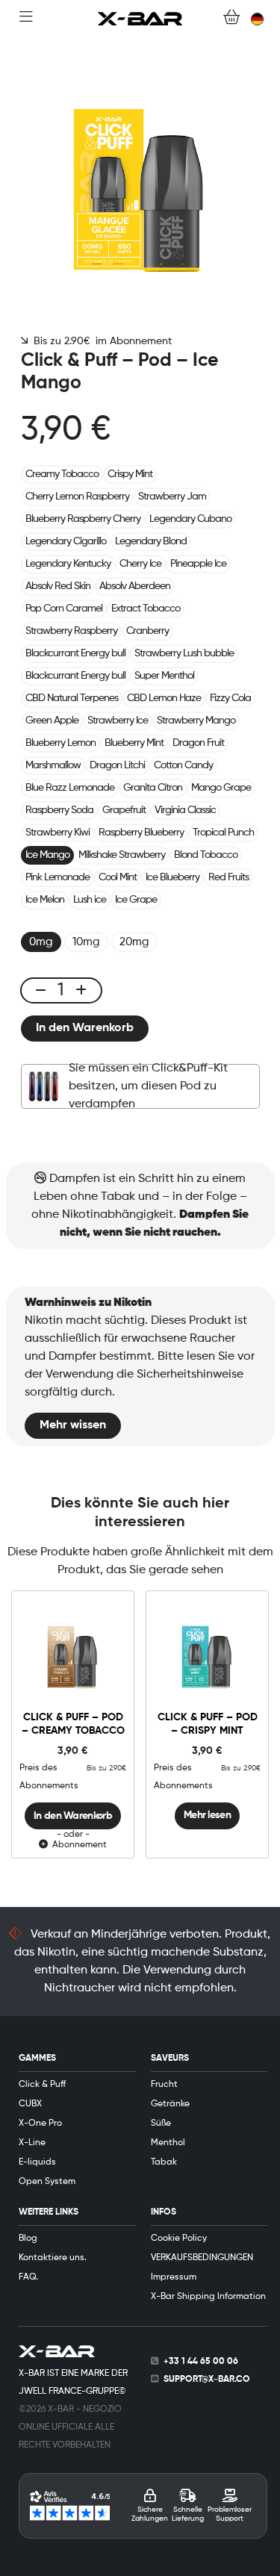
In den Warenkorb (85, 1028)
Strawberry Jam (172, 497)
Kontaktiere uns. (53, 2258)
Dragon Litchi (117, 765)
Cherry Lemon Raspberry (77, 497)
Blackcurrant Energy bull (75, 653)
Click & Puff (42, 2085)
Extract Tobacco (146, 609)
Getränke (170, 2104)
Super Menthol (164, 676)
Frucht (164, 2085)
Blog (28, 2239)
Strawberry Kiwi (57, 833)
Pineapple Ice (198, 564)
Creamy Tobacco (62, 474)
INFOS (164, 2212)
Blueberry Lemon (60, 743)
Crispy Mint (130, 474)
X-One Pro (40, 2124)
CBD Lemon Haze (164, 698)
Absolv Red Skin (58, 586)
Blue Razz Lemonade (70, 788)
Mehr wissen (73, 1425)
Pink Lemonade (57, 877)
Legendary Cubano (190, 519)
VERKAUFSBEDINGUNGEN (202, 2258)
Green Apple (52, 721)
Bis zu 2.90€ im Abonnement (100, 341)
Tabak (164, 2162)
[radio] (41, 942)
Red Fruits (228, 877)
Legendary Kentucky (68, 564)
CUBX (30, 2104)
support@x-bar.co (207, 2380)
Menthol (168, 2143)
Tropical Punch (223, 833)
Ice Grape (136, 900)
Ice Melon (45, 900)
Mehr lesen (207, 1815)
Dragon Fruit (198, 743)
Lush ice (90, 900)
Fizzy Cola (230, 698)
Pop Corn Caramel (64, 609)
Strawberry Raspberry (71, 631)
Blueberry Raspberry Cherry (83, 519)
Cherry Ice (140, 564)
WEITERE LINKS (49, 2212)
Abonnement (77, 1845)
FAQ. (28, 2277)
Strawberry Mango (196, 721)
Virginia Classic (185, 810)
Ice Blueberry (172, 877)
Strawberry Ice (118, 721)
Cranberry (147, 631)
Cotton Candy (183, 765)
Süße (161, 2124)
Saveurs (170, 2059)
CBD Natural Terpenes (72, 698)
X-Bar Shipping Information (208, 2297)
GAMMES (37, 2059)
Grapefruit (124, 810)
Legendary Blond (151, 541)
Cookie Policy (179, 2239)
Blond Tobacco (206, 855)
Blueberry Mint (134, 743)
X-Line (32, 2143)
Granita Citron (153, 788)
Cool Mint (118, 877)
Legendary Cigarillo (66, 541)
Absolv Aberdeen (135, 586)
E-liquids (37, 2162)
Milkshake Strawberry (122, 855)
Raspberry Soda (59, 810)
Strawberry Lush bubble (184, 653)
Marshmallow (53, 765)
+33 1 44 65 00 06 (201, 2362)
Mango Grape (221, 788)
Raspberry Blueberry (141, 833)
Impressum (174, 2277)
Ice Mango (47, 855)
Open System (47, 2182)
